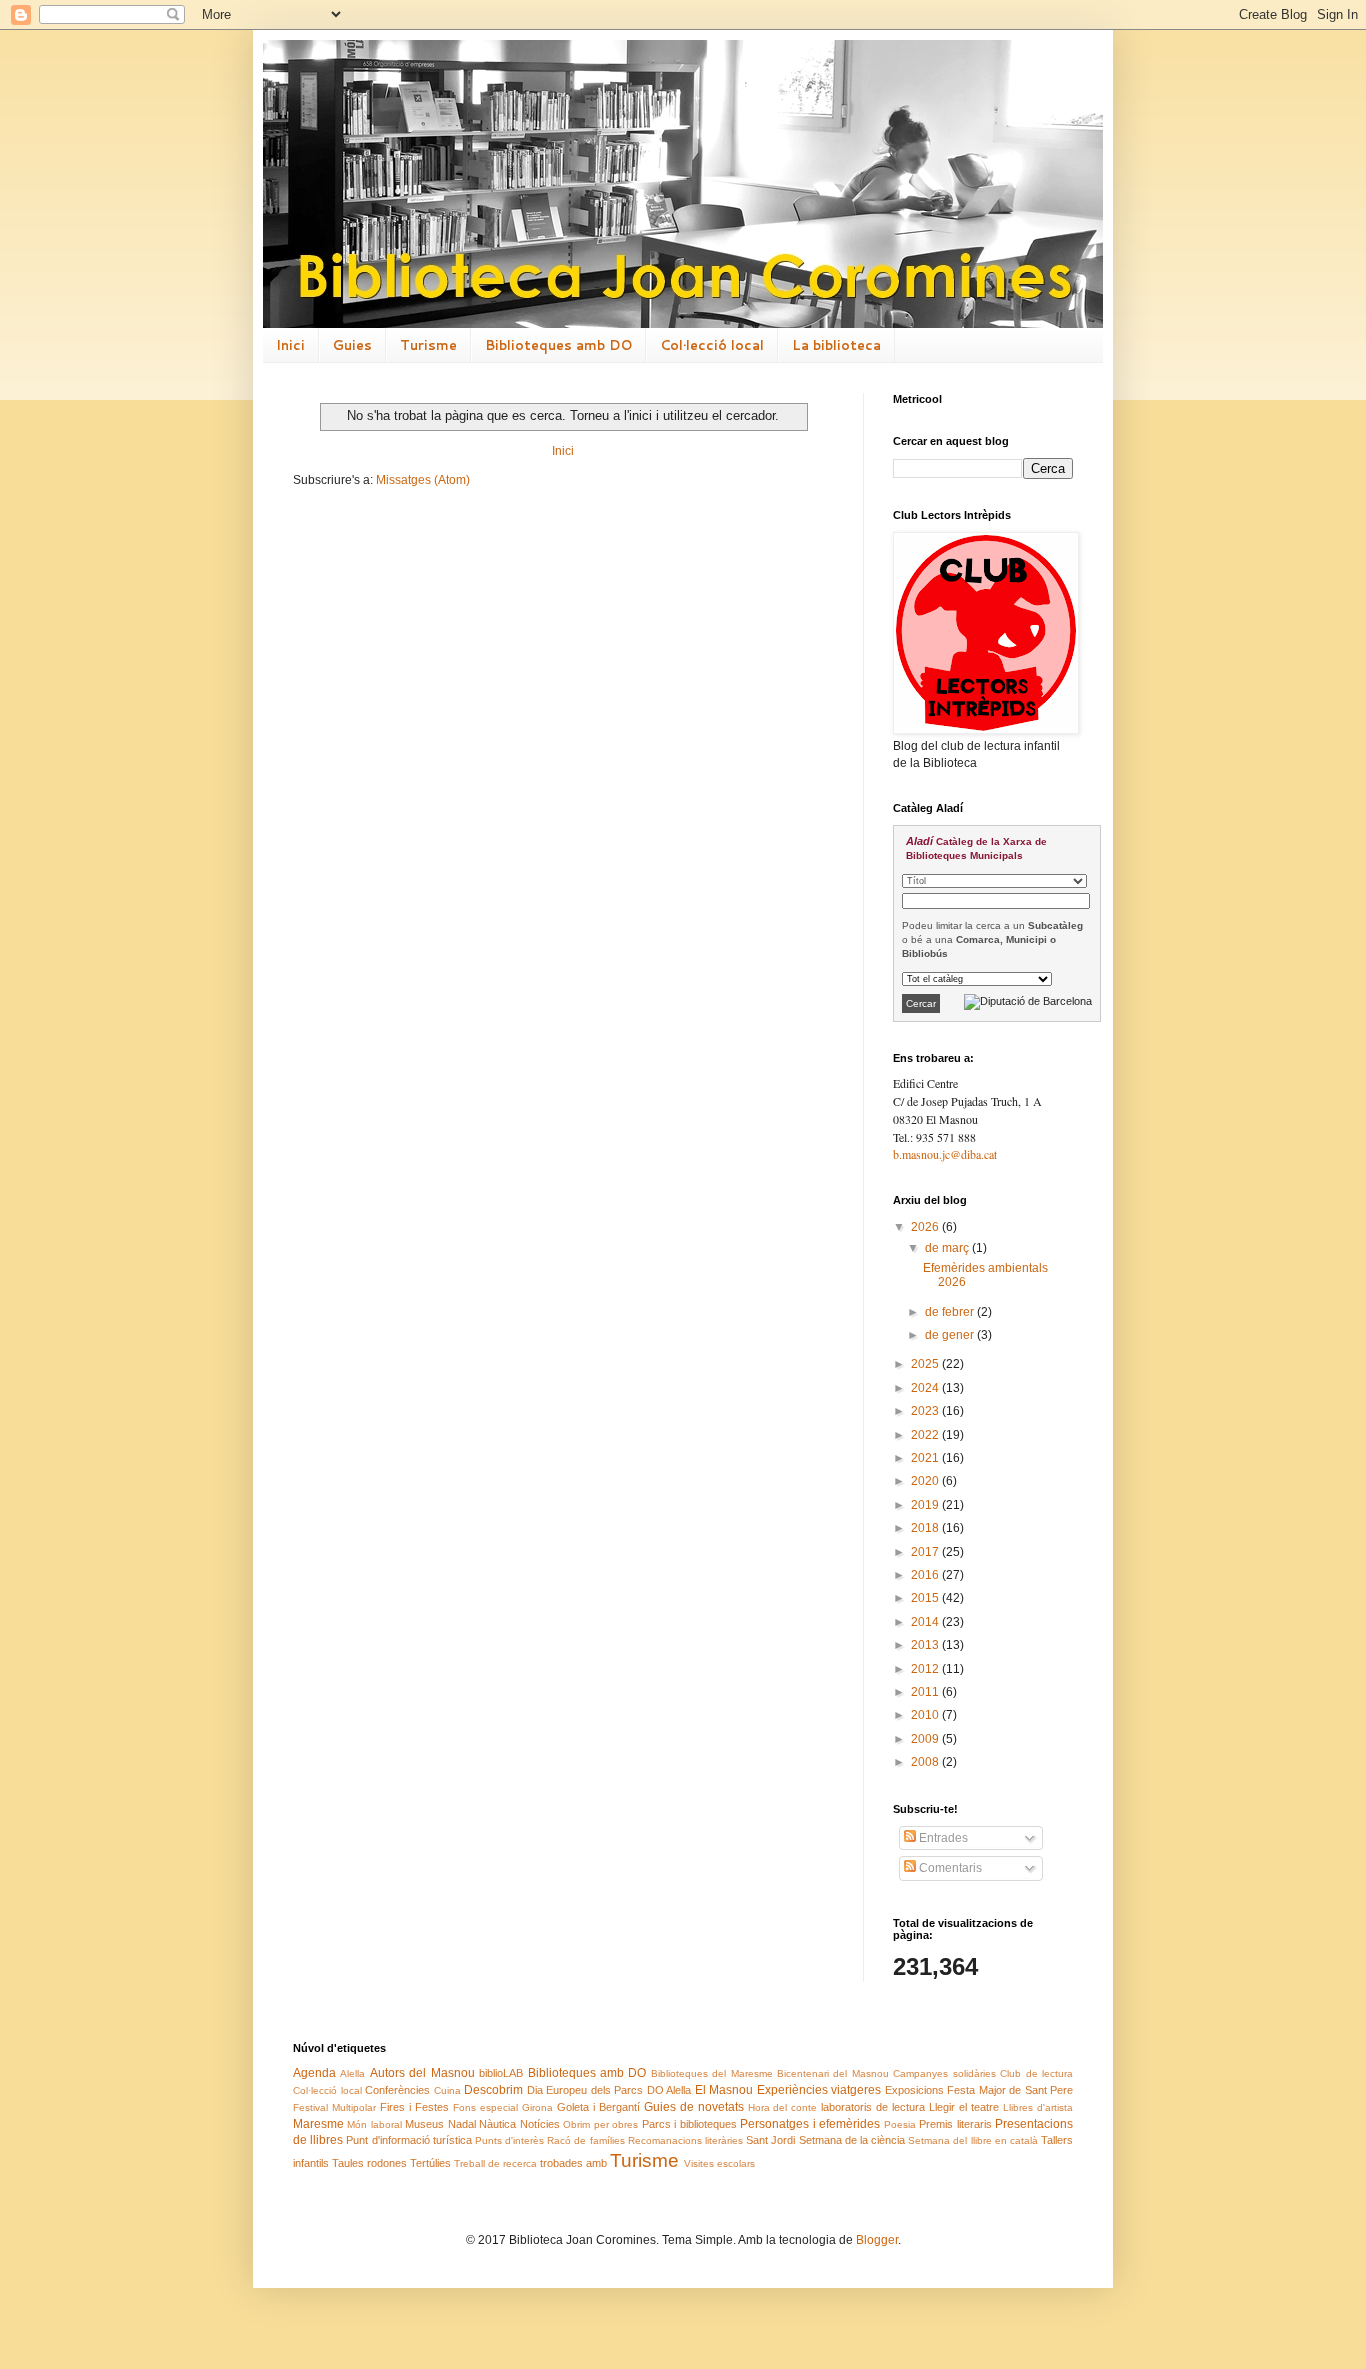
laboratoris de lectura (873, 2107)
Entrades (942, 1838)
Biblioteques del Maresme (712, 2073)
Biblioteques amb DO (558, 345)
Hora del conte (783, 2107)
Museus (424, 2124)
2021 (926, 1458)
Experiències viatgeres (819, 2090)
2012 (926, 1669)
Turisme (428, 345)
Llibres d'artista (1038, 2107)
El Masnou (724, 2090)
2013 (926, 1645)
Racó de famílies (585, 2140)
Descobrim (493, 2090)
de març (948, 1248)
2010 (926, 1715)
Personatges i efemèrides (810, 2124)
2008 (926, 1762)
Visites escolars (719, 2163)
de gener (951, 1335)
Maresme (318, 2124)
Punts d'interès (509, 2140)
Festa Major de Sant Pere (1010, 2090)
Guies (352, 345)
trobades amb (573, 2163)
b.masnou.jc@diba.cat (945, 1154)
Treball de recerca (495, 2163)
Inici (290, 345)
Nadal (462, 2124)
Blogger (877, 2240)
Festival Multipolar (334, 2107)
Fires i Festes (414, 2107)
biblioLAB (501, 2073)
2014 (926, 1622)
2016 (926, 1575)
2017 (926, 1552)
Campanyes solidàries (944, 2073)
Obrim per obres (600, 2124)
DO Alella (669, 2090)
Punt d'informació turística (408, 2140)
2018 (926, 1528)
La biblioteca (836, 345)
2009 (926, 1739)
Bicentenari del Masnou (833, 2073)
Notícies (540, 2124)
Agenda (314, 2073)
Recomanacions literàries (685, 2140)
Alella (352, 2073)
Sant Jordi (770, 2140)
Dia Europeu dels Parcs (585, 2090)
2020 (926, 1481)
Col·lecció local (712, 345)
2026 (926, 1227)
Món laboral (374, 2124)
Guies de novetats (694, 2107)
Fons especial (485, 2107)
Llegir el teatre (964, 2107)
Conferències (397, 2090)
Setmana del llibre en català (973, 2140)
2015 (926, 1598)
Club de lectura (1036, 2073)
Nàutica (497, 2124)
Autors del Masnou (422, 2073)
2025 (926, 1364)
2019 (926, 1505)
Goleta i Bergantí (598, 2107)
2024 (926, 1388)
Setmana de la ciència (852, 2140)
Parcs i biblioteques (689, 2124)
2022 (926, 1435)
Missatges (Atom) (423, 480)
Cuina (447, 2090)
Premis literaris (955, 2124)
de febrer (951, 1312)
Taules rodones (369, 2163)
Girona (537, 2107)
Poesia (900, 2124)
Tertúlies (430, 2163)
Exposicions (914, 2090)
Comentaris (949, 1868)
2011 (926, 1692)
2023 (926, 1411)
